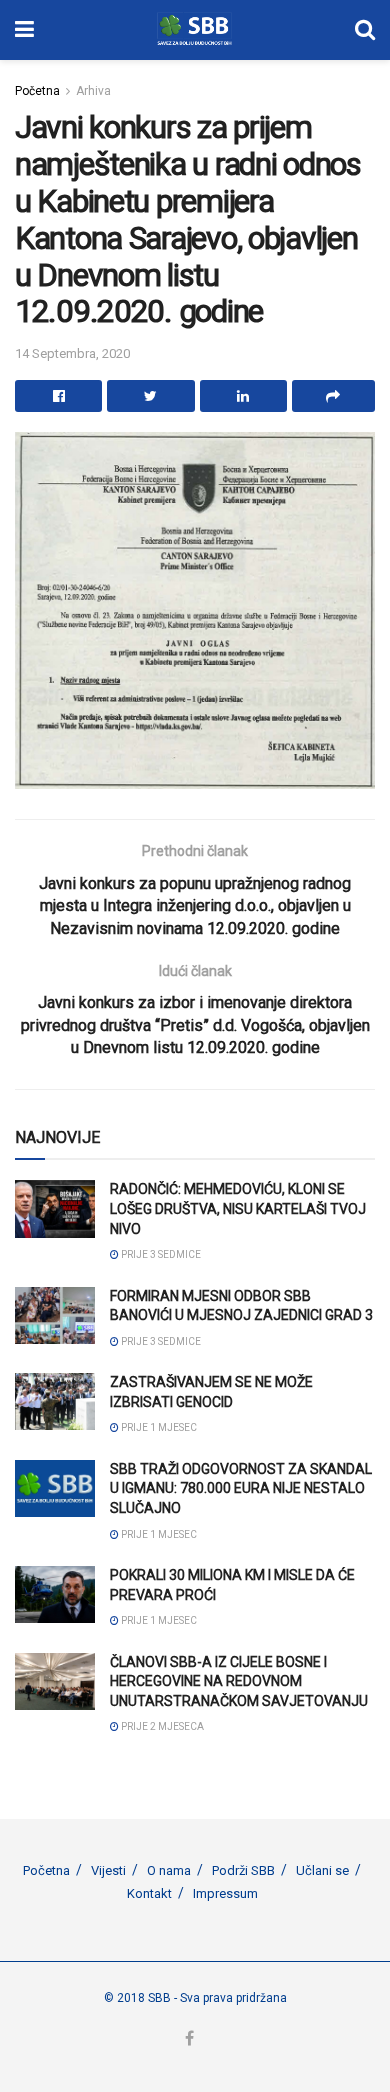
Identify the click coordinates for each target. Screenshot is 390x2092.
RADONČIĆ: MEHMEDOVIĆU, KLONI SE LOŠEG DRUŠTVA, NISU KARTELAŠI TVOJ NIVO (238, 1208)
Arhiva (93, 91)
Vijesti (108, 1870)
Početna (37, 91)
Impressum (225, 1893)
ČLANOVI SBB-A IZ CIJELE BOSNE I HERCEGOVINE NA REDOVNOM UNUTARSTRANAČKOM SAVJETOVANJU (239, 1681)
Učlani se (322, 1870)
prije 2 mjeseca (161, 1726)
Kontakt (149, 1893)
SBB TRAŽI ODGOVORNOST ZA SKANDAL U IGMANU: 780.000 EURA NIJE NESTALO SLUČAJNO (241, 1488)
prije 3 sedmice (160, 1254)
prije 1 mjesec (158, 1427)
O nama (169, 1870)
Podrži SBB (243, 1870)
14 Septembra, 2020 (72, 353)
